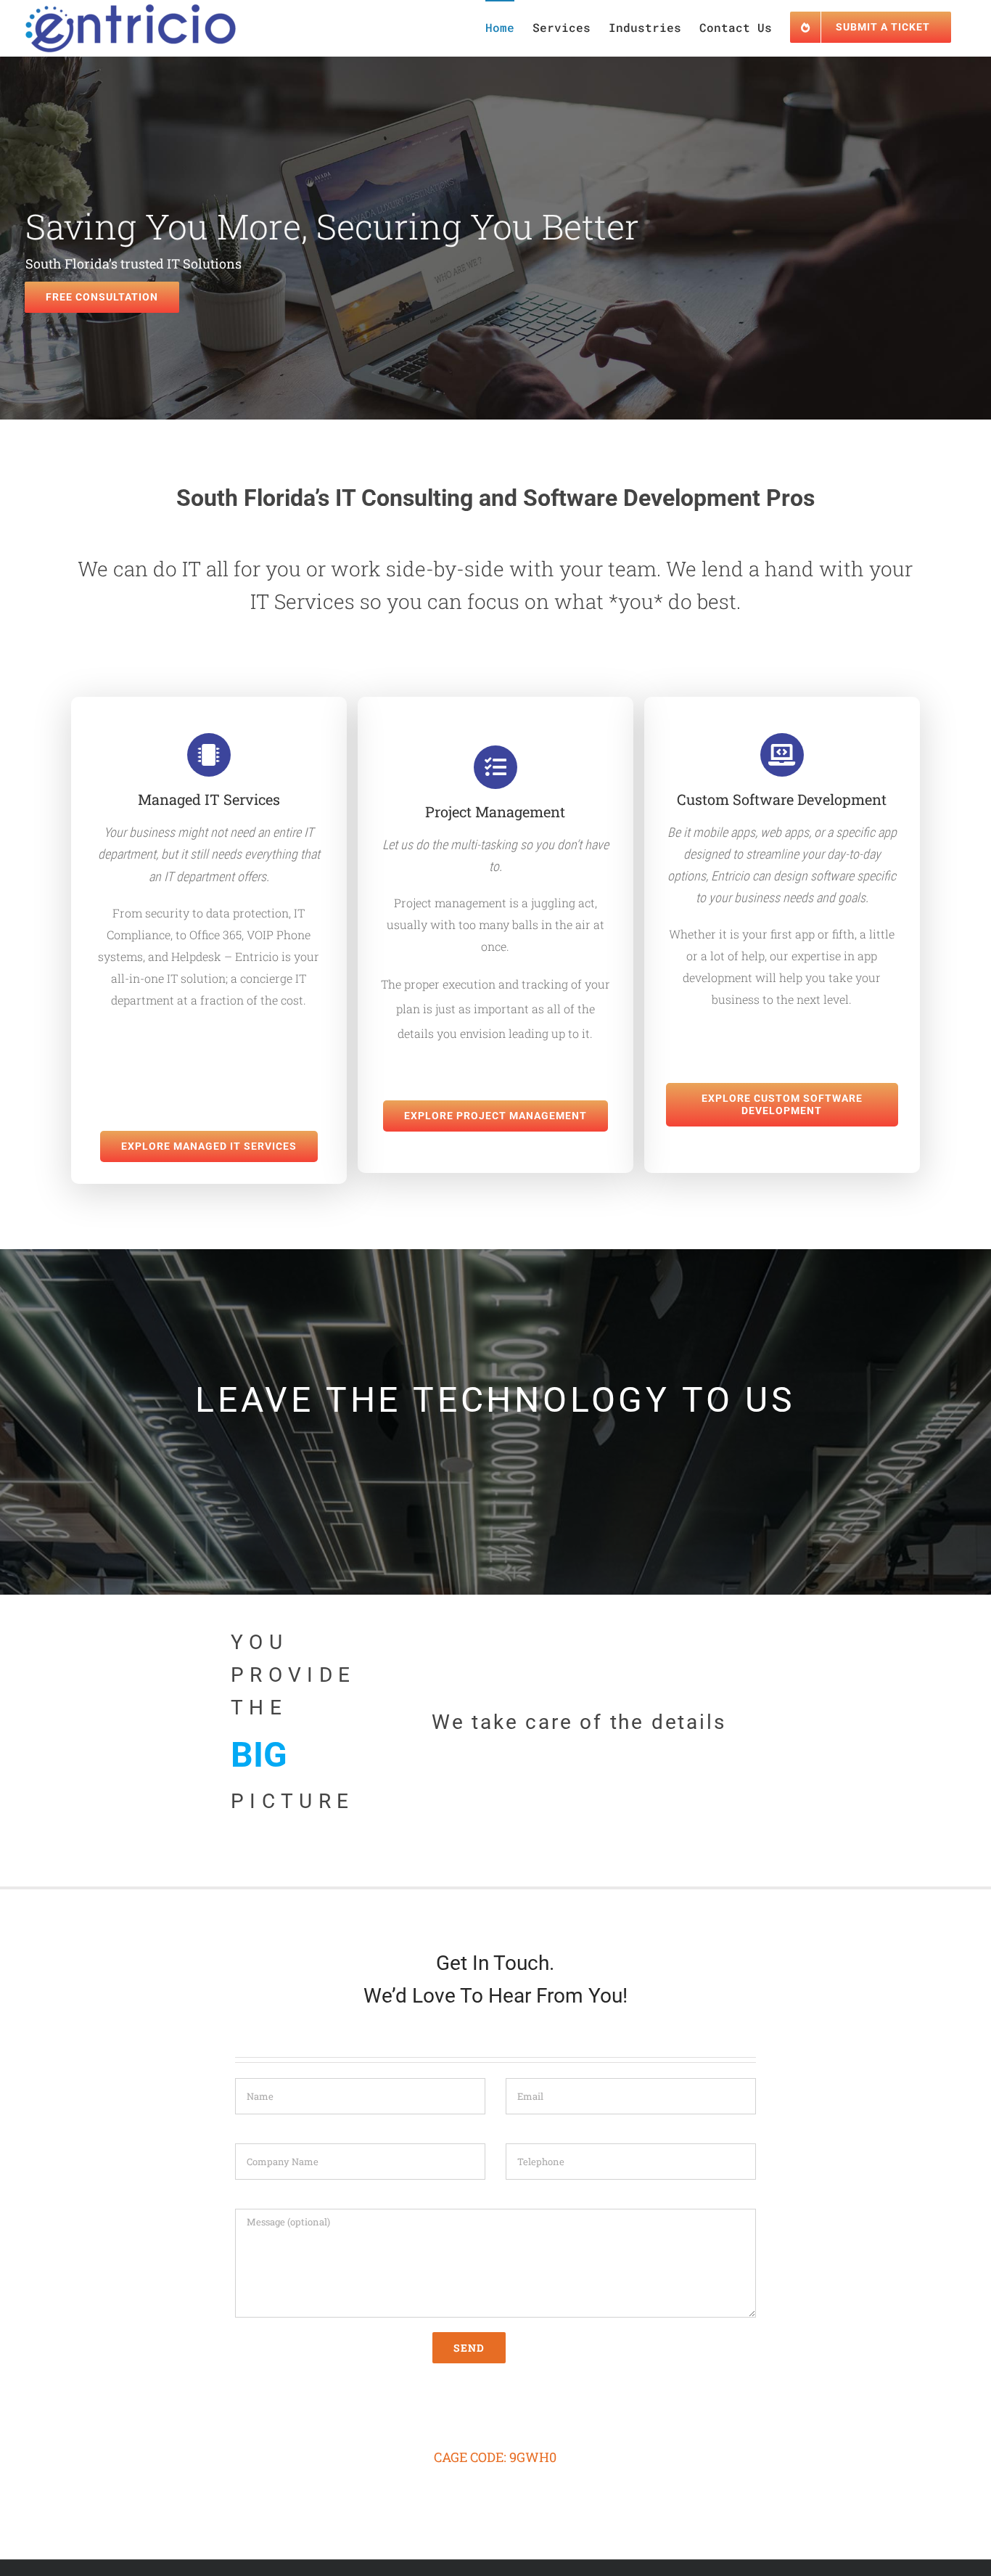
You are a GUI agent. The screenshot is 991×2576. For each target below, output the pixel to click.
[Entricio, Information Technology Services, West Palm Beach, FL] (495, 2403)
